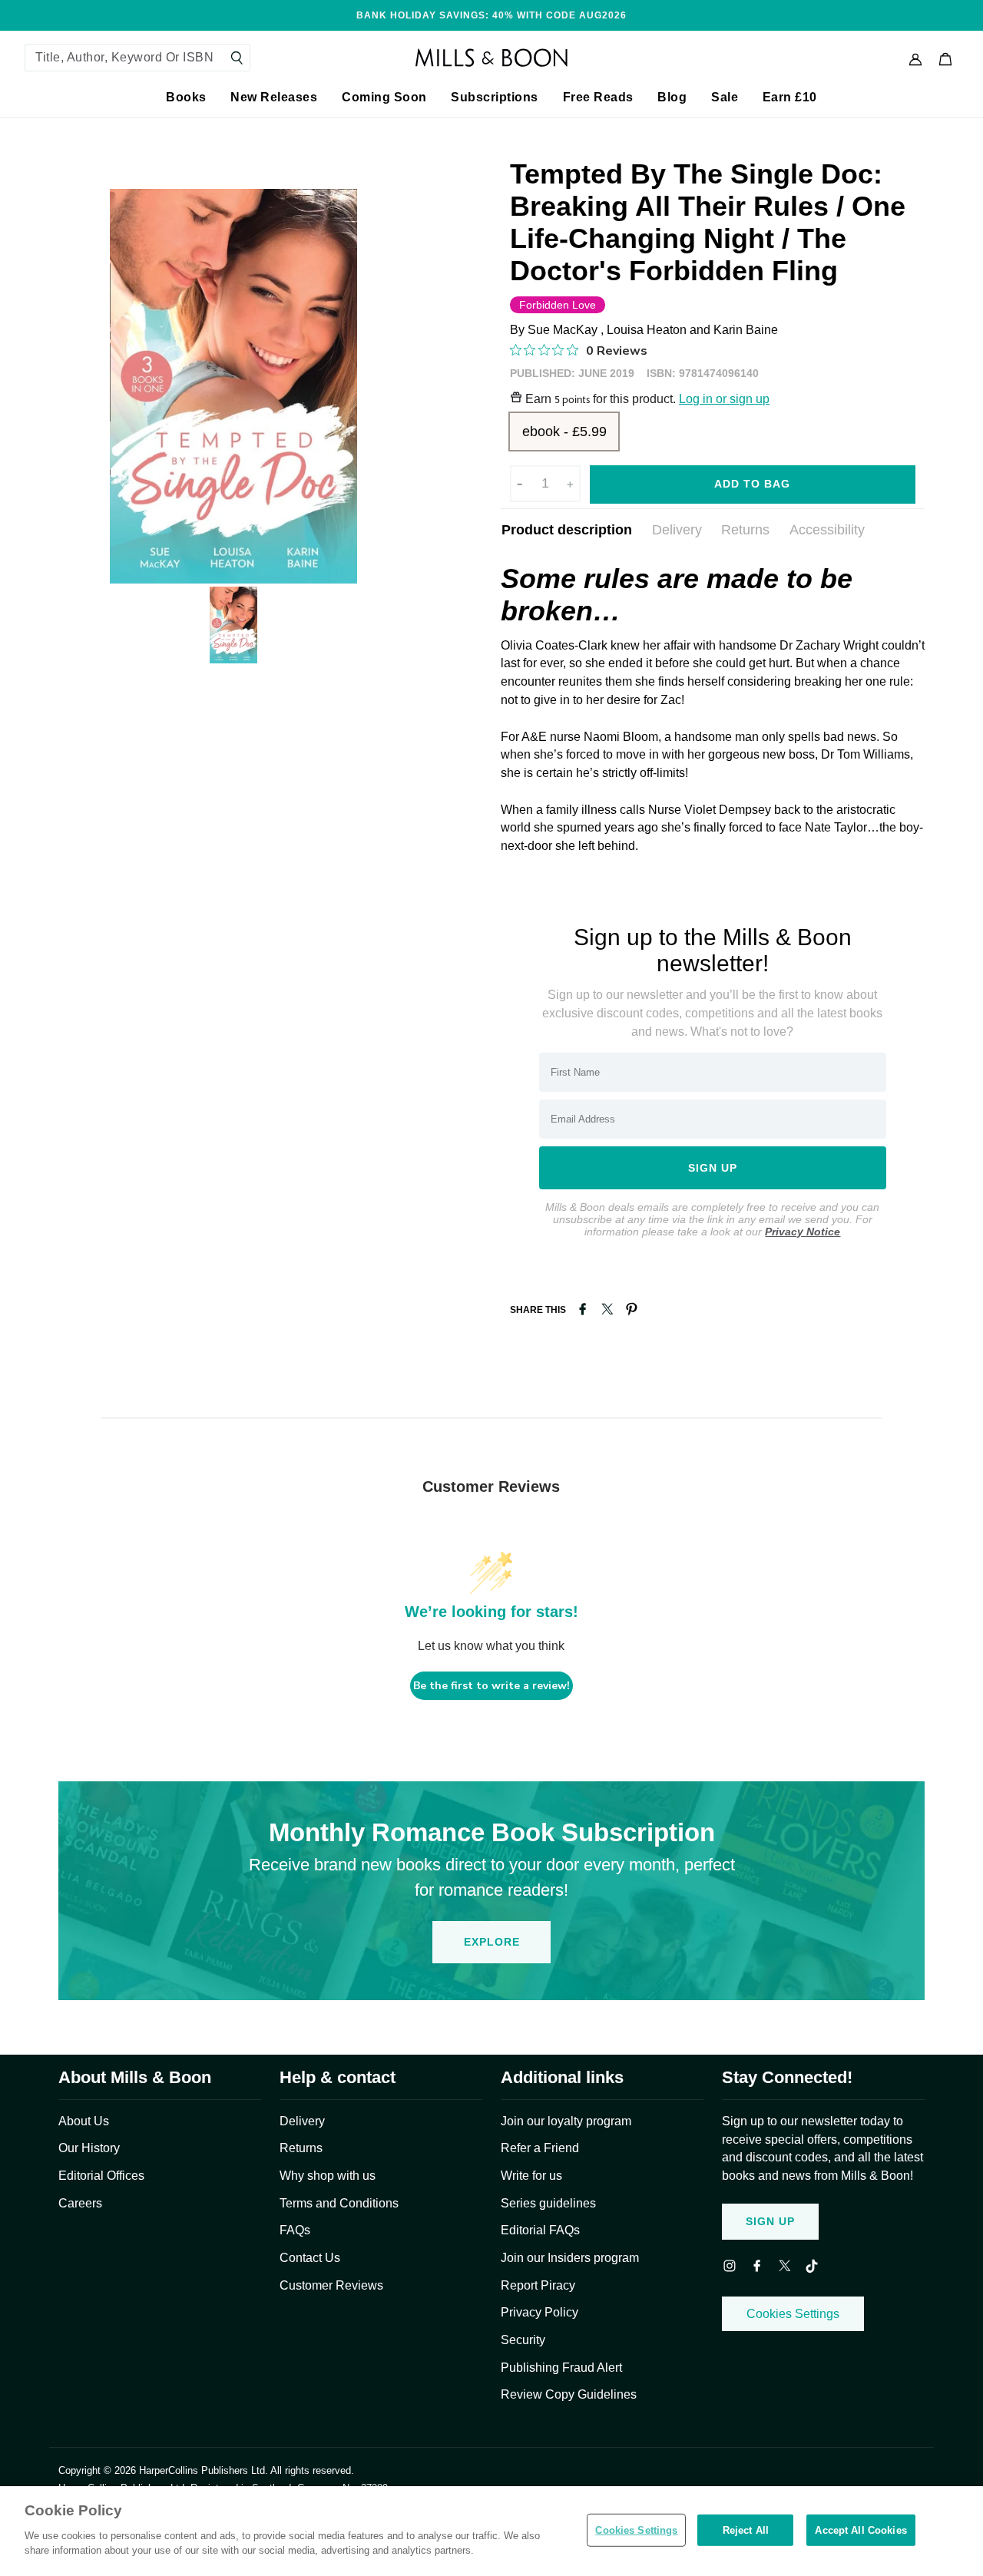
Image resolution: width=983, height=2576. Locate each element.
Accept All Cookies (861, 2530)
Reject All (746, 2530)
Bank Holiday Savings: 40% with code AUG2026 (491, 15)
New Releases (274, 97)
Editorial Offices (101, 2176)
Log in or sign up (724, 399)
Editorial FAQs (540, 2230)
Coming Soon (384, 97)
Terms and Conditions (339, 2203)
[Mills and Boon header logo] (491, 58)
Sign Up (770, 2221)
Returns (745, 530)
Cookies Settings (793, 2314)
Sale (725, 97)
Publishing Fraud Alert (561, 2368)
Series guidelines (548, 2203)
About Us (84, 2121)
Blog (672, 97)
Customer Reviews (331, 2285)
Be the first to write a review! (491, 1686)
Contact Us (310, 2258)
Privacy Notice (803, 1232)
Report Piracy (538, 2285)
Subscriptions (495, 97)
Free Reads (598, 97)
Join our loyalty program (566, 2121)
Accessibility (827, 530)
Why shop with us (328, 2176)
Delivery (677, 530)
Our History (89, 2148)
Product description (567, 530)
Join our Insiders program (570, 2258)
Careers (80, 2203)
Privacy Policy (539, 2312)
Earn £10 (790, 97)
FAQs (295, 2230)
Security (523, 2340)
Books (186, 97)
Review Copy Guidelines (569, 2394)
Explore (492, 1942)
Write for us (531, 2176)
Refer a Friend (540, 2148)
